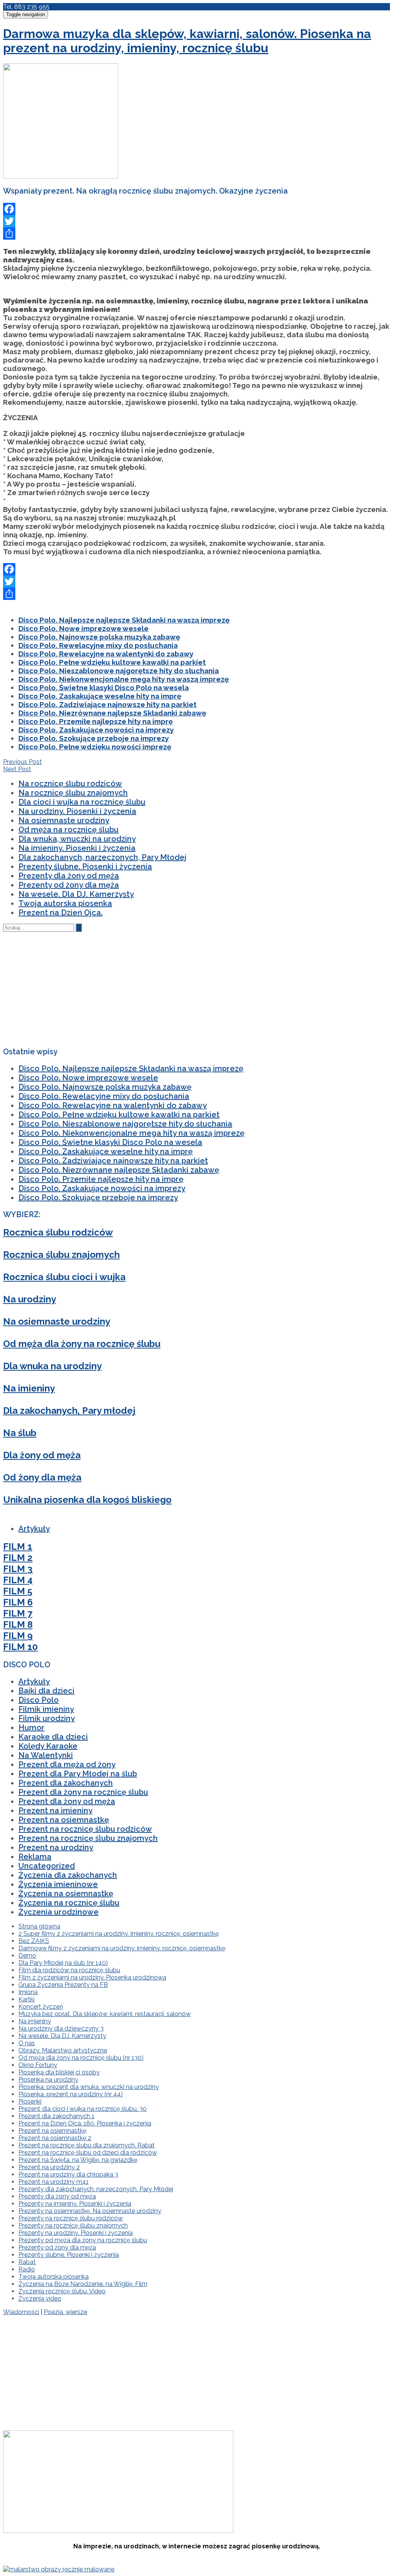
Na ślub (20, 1433)
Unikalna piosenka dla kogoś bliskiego (87, 1500)
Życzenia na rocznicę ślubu (69, 1903)
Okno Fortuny (38, 2065)
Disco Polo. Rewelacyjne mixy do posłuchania (98, 645)
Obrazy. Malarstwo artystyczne (63, 2050)
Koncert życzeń (41, 2007)
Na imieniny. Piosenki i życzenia (77, 848)
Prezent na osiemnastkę (64, 1820)
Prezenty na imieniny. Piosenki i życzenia (75, 2204)
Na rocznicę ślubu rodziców (70, 784)
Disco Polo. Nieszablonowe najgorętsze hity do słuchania (119, 671)
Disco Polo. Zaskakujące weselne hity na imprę (100, 696)
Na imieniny (29, 1388)
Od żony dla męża (42, 1477)
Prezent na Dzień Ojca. (60, 913)
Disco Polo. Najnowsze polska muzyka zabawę (99, 637)
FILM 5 (18, 1591)
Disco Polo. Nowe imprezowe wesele (83, 628)
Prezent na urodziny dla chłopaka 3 (68, 2174)
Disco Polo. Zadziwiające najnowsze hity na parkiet (107, 704)
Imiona (28, 1992)
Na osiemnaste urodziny (64, 820)
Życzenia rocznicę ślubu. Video (62, 2291)
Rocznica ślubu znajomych (61, 1255)
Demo (27, 1956)
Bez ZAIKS (34, 1941)
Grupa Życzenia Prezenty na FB (63, 1985)
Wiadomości (21, 2312)
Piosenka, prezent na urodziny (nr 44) (71, 2094)
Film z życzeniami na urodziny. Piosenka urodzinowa (92, 1977)
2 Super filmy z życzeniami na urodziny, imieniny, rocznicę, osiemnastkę (119, 1934)
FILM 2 (18, 1558)
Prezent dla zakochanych (66, 1783)
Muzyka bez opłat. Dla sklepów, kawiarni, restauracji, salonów (105, 2014)
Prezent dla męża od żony (67, 1764)
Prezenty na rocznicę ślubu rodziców (71, 2218)
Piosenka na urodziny (48, 2080)
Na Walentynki (46, 1755)
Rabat (27, 2262)
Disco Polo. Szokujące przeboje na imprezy (94, 738)
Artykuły (34, 1529)
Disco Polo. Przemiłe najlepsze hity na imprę (96, 721)
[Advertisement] (168, 131)
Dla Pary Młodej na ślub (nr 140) (63, 1963)
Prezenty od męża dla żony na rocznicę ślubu (83, 2240)
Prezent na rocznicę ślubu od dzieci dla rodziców (88, 2153)
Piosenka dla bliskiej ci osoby (59, 2072)
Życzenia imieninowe (58, 1884)
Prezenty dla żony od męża (69, 876)
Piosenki (30, 2101)
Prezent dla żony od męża (67, 1801)
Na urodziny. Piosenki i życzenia (77, 811)
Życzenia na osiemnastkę (66, 1893)
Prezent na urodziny (56, 1847)
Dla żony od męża (42, 1455)
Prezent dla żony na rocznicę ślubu (83, 1792)
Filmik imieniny (46, 1709)
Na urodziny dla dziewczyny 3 (61, 2028)
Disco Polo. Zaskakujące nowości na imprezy (96, 730)
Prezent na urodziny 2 (49, 2167)
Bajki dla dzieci (46, 1691)
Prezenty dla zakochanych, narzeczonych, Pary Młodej (96, 2189)
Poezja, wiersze (65, 2312)
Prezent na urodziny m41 (54, 2182)
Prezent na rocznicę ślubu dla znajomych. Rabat (87, 2145)
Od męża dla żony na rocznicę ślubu (82, 1344)
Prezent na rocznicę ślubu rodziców (85, 1829)
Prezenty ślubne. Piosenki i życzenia (85, 866)
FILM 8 (18, 1624)
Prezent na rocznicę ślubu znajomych (88, 1838)
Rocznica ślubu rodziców (58, 1232)
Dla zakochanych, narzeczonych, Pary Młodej (102, 857)
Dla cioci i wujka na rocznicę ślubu (82, 802)
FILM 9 (18, 1636)
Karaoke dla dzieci (53, 1737)
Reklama (35, 1857)
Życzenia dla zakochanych (68, 1875)
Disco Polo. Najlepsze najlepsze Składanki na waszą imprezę (124, 620)
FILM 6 (18, 1602)
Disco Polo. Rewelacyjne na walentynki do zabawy (106, 654)
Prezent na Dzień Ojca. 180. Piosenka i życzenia (85, 2123)
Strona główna (39, 1926)
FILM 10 (20, 1647)
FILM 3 (18, 1569)
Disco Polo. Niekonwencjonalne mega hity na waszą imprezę (124, 679)
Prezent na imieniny (55, 1811)
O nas (27, 2043)
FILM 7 (18, 1613)
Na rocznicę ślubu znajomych (73, 793)
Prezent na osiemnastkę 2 (55, 2138)
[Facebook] (196, 209)
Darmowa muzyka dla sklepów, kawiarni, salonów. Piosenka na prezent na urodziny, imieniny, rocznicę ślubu (187, 41)
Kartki (26, 1999)
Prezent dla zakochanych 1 (56, 2116)
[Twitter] (196, 221)
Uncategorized (47, 1866)
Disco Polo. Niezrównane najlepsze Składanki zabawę (112, 713)
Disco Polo (39, 1700)
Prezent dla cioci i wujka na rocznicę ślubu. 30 (83, 2109)
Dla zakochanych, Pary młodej (69, 1411)
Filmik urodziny (47, 1718)
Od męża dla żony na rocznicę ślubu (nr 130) (81, 2058)
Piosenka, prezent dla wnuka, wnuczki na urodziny (89, 2087)
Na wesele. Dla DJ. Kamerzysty (76, 894)
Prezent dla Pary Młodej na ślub (78, 1774)
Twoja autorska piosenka (65, 903)
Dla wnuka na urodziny (52, 1366)
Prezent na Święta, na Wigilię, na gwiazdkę (78, 2160)
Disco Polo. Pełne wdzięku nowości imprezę (95, 747)
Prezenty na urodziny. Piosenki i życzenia (76, 2233)
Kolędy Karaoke (48, 1746)
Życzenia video (40, 2299)
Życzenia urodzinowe (59, 1912)
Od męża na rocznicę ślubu (69, 830)
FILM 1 (18, 1546)
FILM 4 (18, 1580)
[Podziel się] (196, 234)
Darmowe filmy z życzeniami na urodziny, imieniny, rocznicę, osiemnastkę (122, 1948)
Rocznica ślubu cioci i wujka (64, 1277)
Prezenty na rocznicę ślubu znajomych (73, 2226)
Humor (31, 1728)
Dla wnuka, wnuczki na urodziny (77, 839)
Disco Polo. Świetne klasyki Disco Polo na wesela (104, 687)
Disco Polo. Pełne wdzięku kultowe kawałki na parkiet (112, 662)
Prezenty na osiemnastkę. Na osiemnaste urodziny (90, 2211)
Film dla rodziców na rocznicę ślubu (69, 1970)
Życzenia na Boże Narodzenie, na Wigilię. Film (83, 2284)
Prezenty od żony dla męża (69, 885)
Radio (27, 2269)
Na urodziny (30, 1299)
